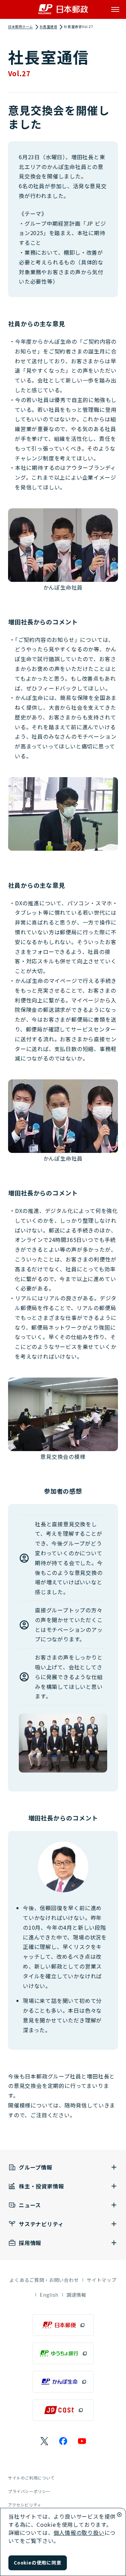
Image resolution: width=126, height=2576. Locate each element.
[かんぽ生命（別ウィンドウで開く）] (63, 2382)
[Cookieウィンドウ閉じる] (119, 2515)
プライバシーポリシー (29, 2491)
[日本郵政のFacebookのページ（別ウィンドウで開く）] (63, 2441)
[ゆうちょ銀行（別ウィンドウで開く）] (63, 2353)
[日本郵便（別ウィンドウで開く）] (63, 2325)
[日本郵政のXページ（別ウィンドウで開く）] (44, 2441)
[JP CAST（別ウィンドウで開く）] (63, 2410)
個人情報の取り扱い (79, 2532)
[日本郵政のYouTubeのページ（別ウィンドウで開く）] (82, 2441)
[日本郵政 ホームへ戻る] (63, 9)
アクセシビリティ (25, 2505)
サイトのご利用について (31, 2478)
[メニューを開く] (115, 9)
